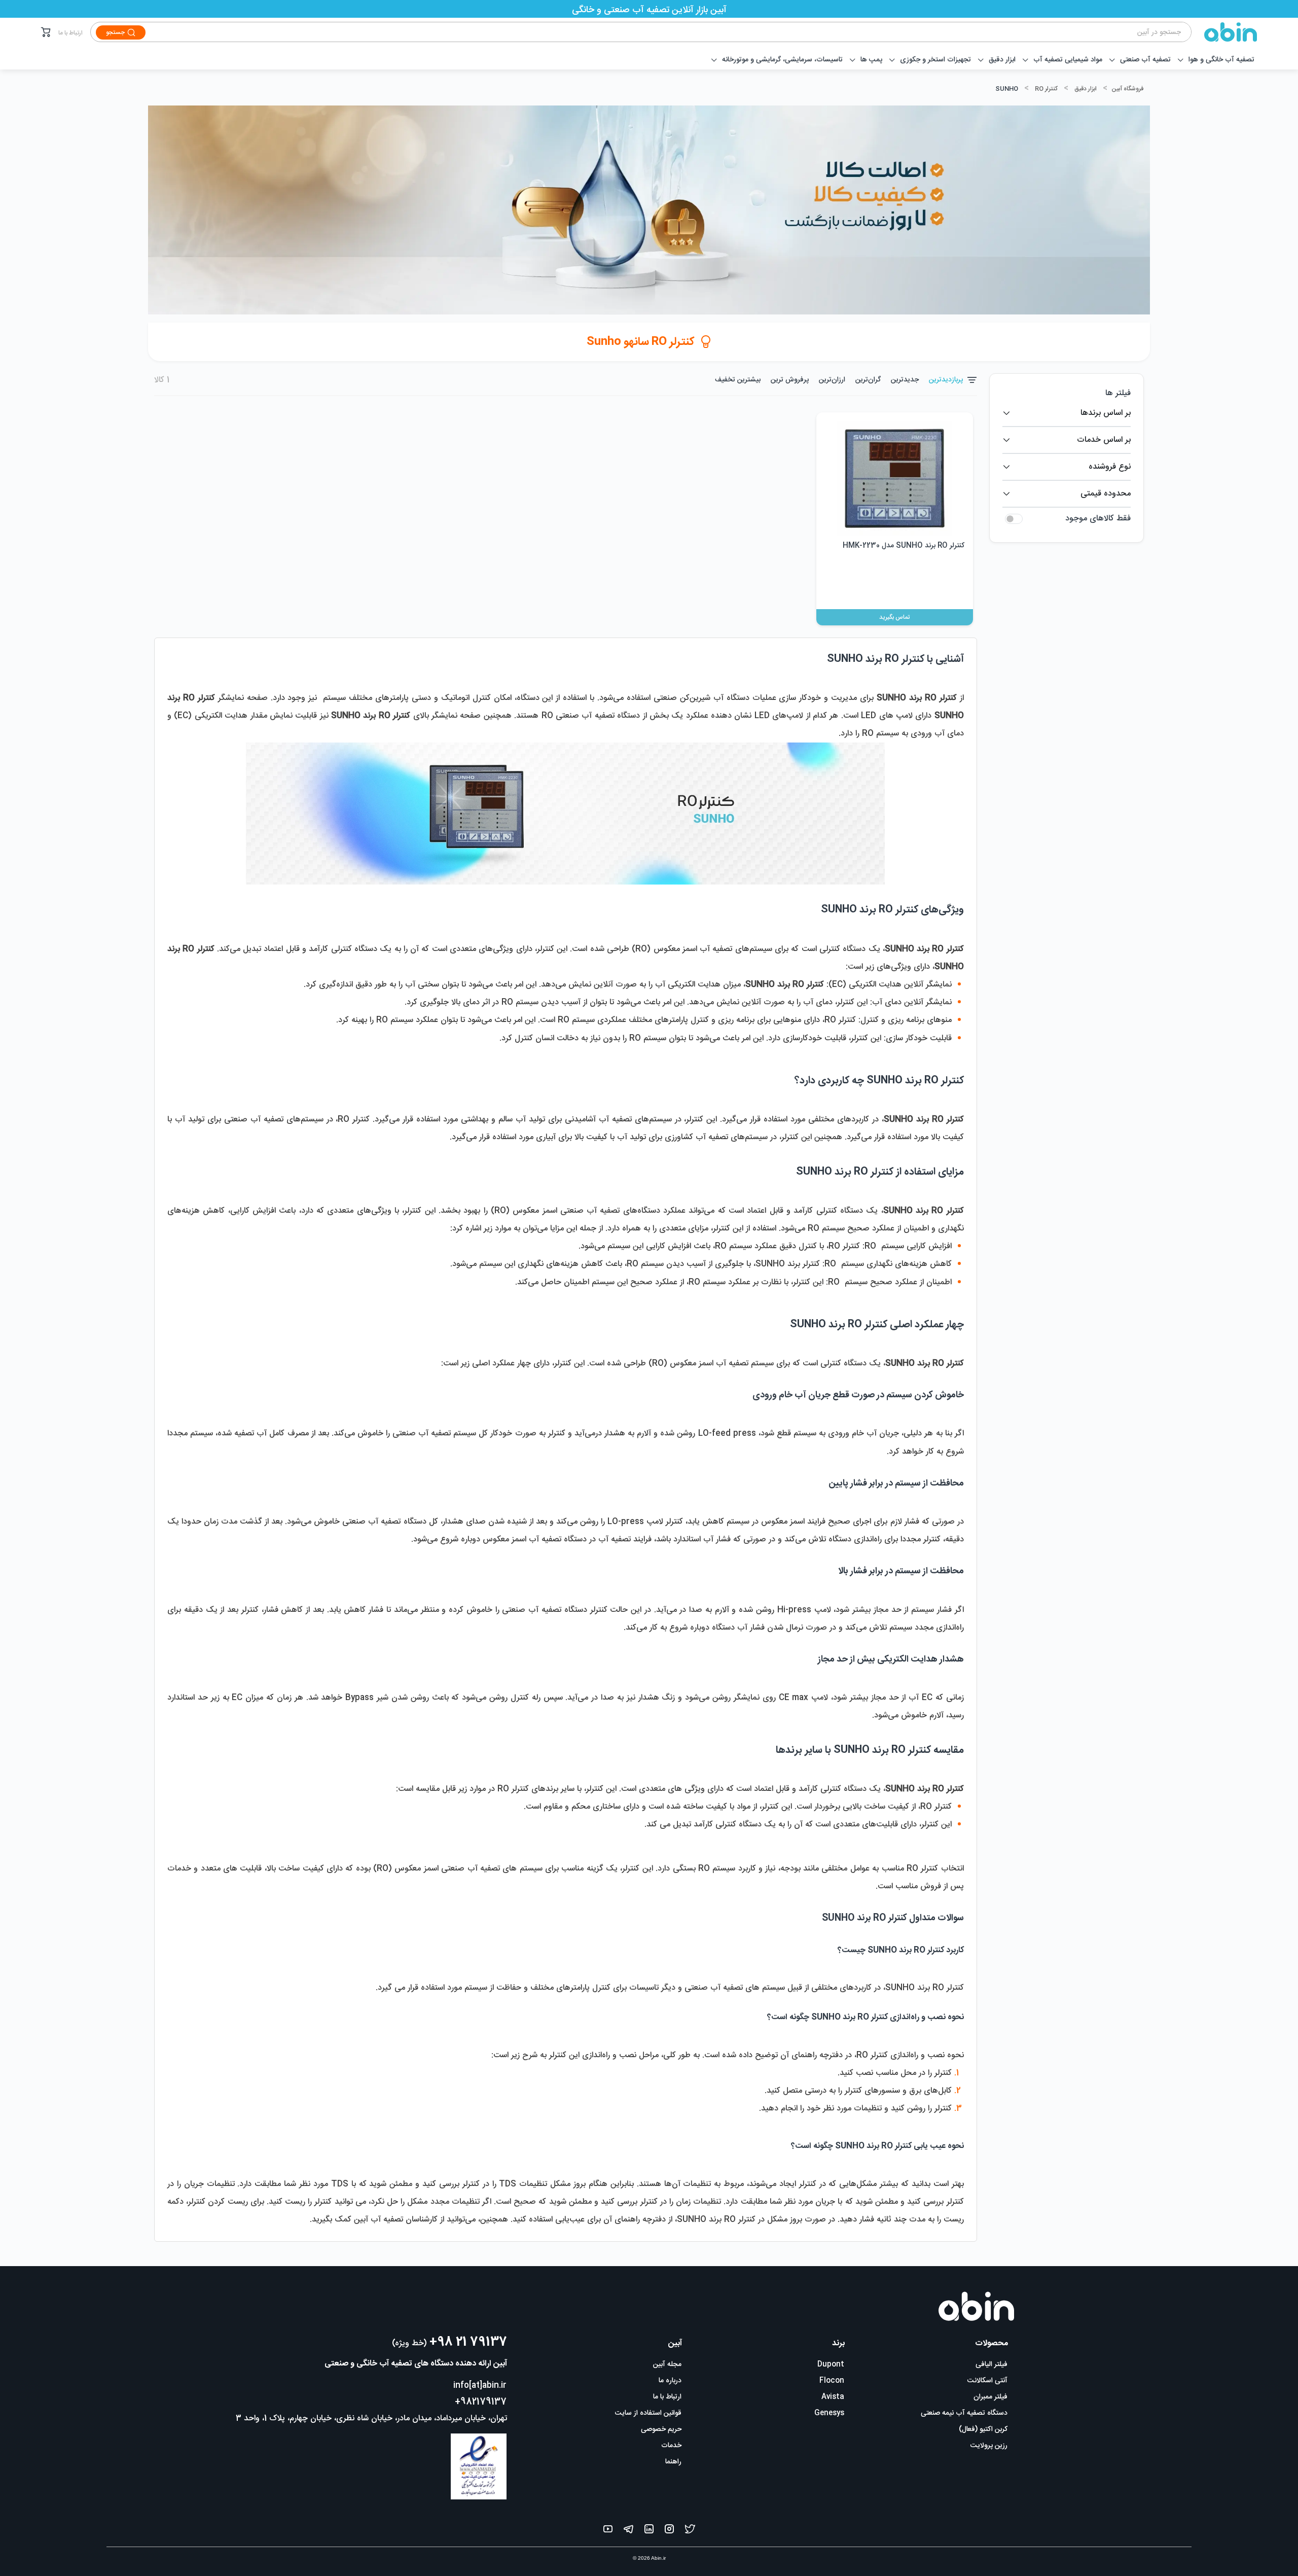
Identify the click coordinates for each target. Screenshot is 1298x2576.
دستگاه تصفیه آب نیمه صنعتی (964, 2413)
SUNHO (1007, 89)
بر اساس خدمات (1104, 440)
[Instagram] (669, 2531)
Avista (833, 2397)
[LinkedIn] (649, 2531)
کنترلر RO (1046, 89)
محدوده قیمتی (1106, 494)
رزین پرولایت (989, 2446)
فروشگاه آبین (1127, 89)
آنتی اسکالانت (987, 2381)
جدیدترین (905, 380)
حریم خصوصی (661, 2429)
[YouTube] (608, 2531)
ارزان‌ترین (832, 380)
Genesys (829, 2413)
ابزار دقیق (1086, 89)
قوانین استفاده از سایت (648, 2413)
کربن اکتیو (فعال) (983, 2429)
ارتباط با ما (70, 33)
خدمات (671, 2446)
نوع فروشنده (1110, 467)
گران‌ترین (868, 380)
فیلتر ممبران (990, 2397)
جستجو (115, 32)
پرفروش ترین (790, 380)
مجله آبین (667, 2365)
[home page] (1224, 32)
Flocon (832, 2381)
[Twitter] (690, 2531)
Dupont (831, 2365)
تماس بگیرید (894, 617)
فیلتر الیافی (991, 2365)
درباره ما (670, 2381)
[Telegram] (628, 2531)
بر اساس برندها (1106, 413)
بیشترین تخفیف (738, 380)
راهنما (673, 2462)
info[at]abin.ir (480, 2386)
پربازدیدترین (946, 380)
